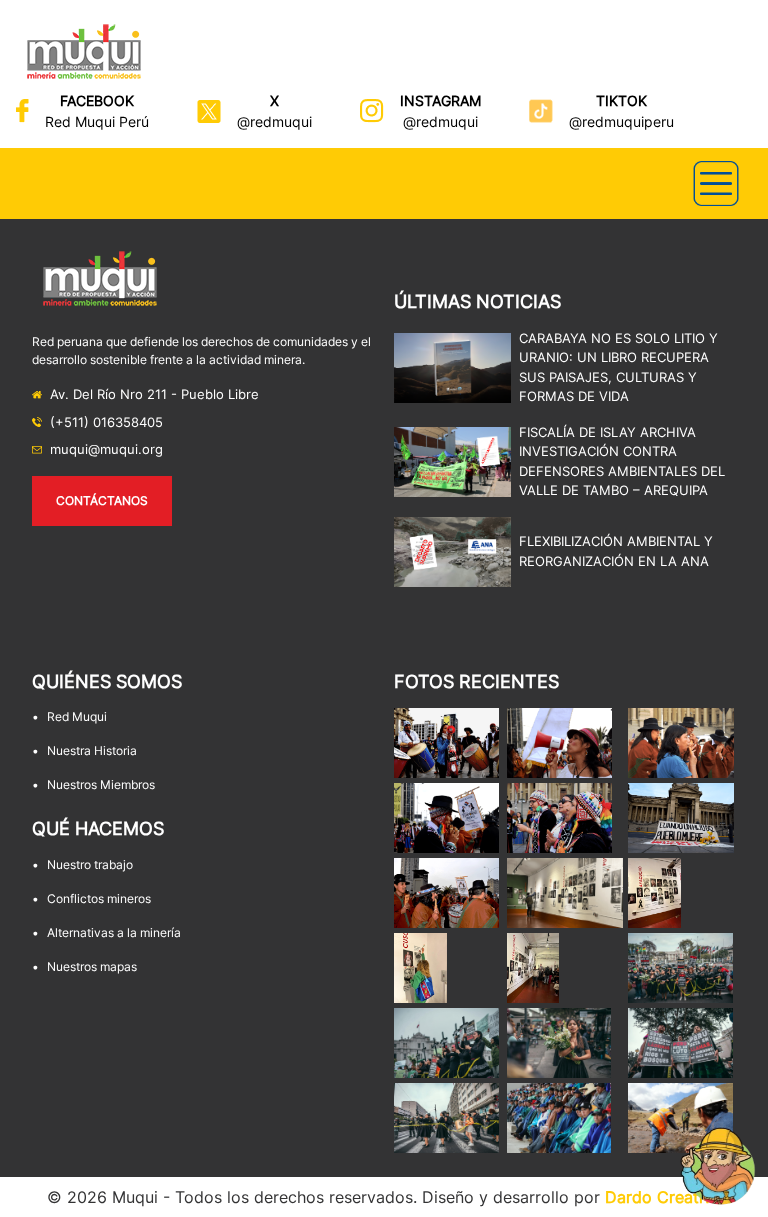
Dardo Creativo (663, 1197)
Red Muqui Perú (97, 121)
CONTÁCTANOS (102, 500)
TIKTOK (621, 100)
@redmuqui (274, 121)
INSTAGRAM (440, 100)
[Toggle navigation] (716, 183)
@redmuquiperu (621, 121)
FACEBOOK (97, 100)
